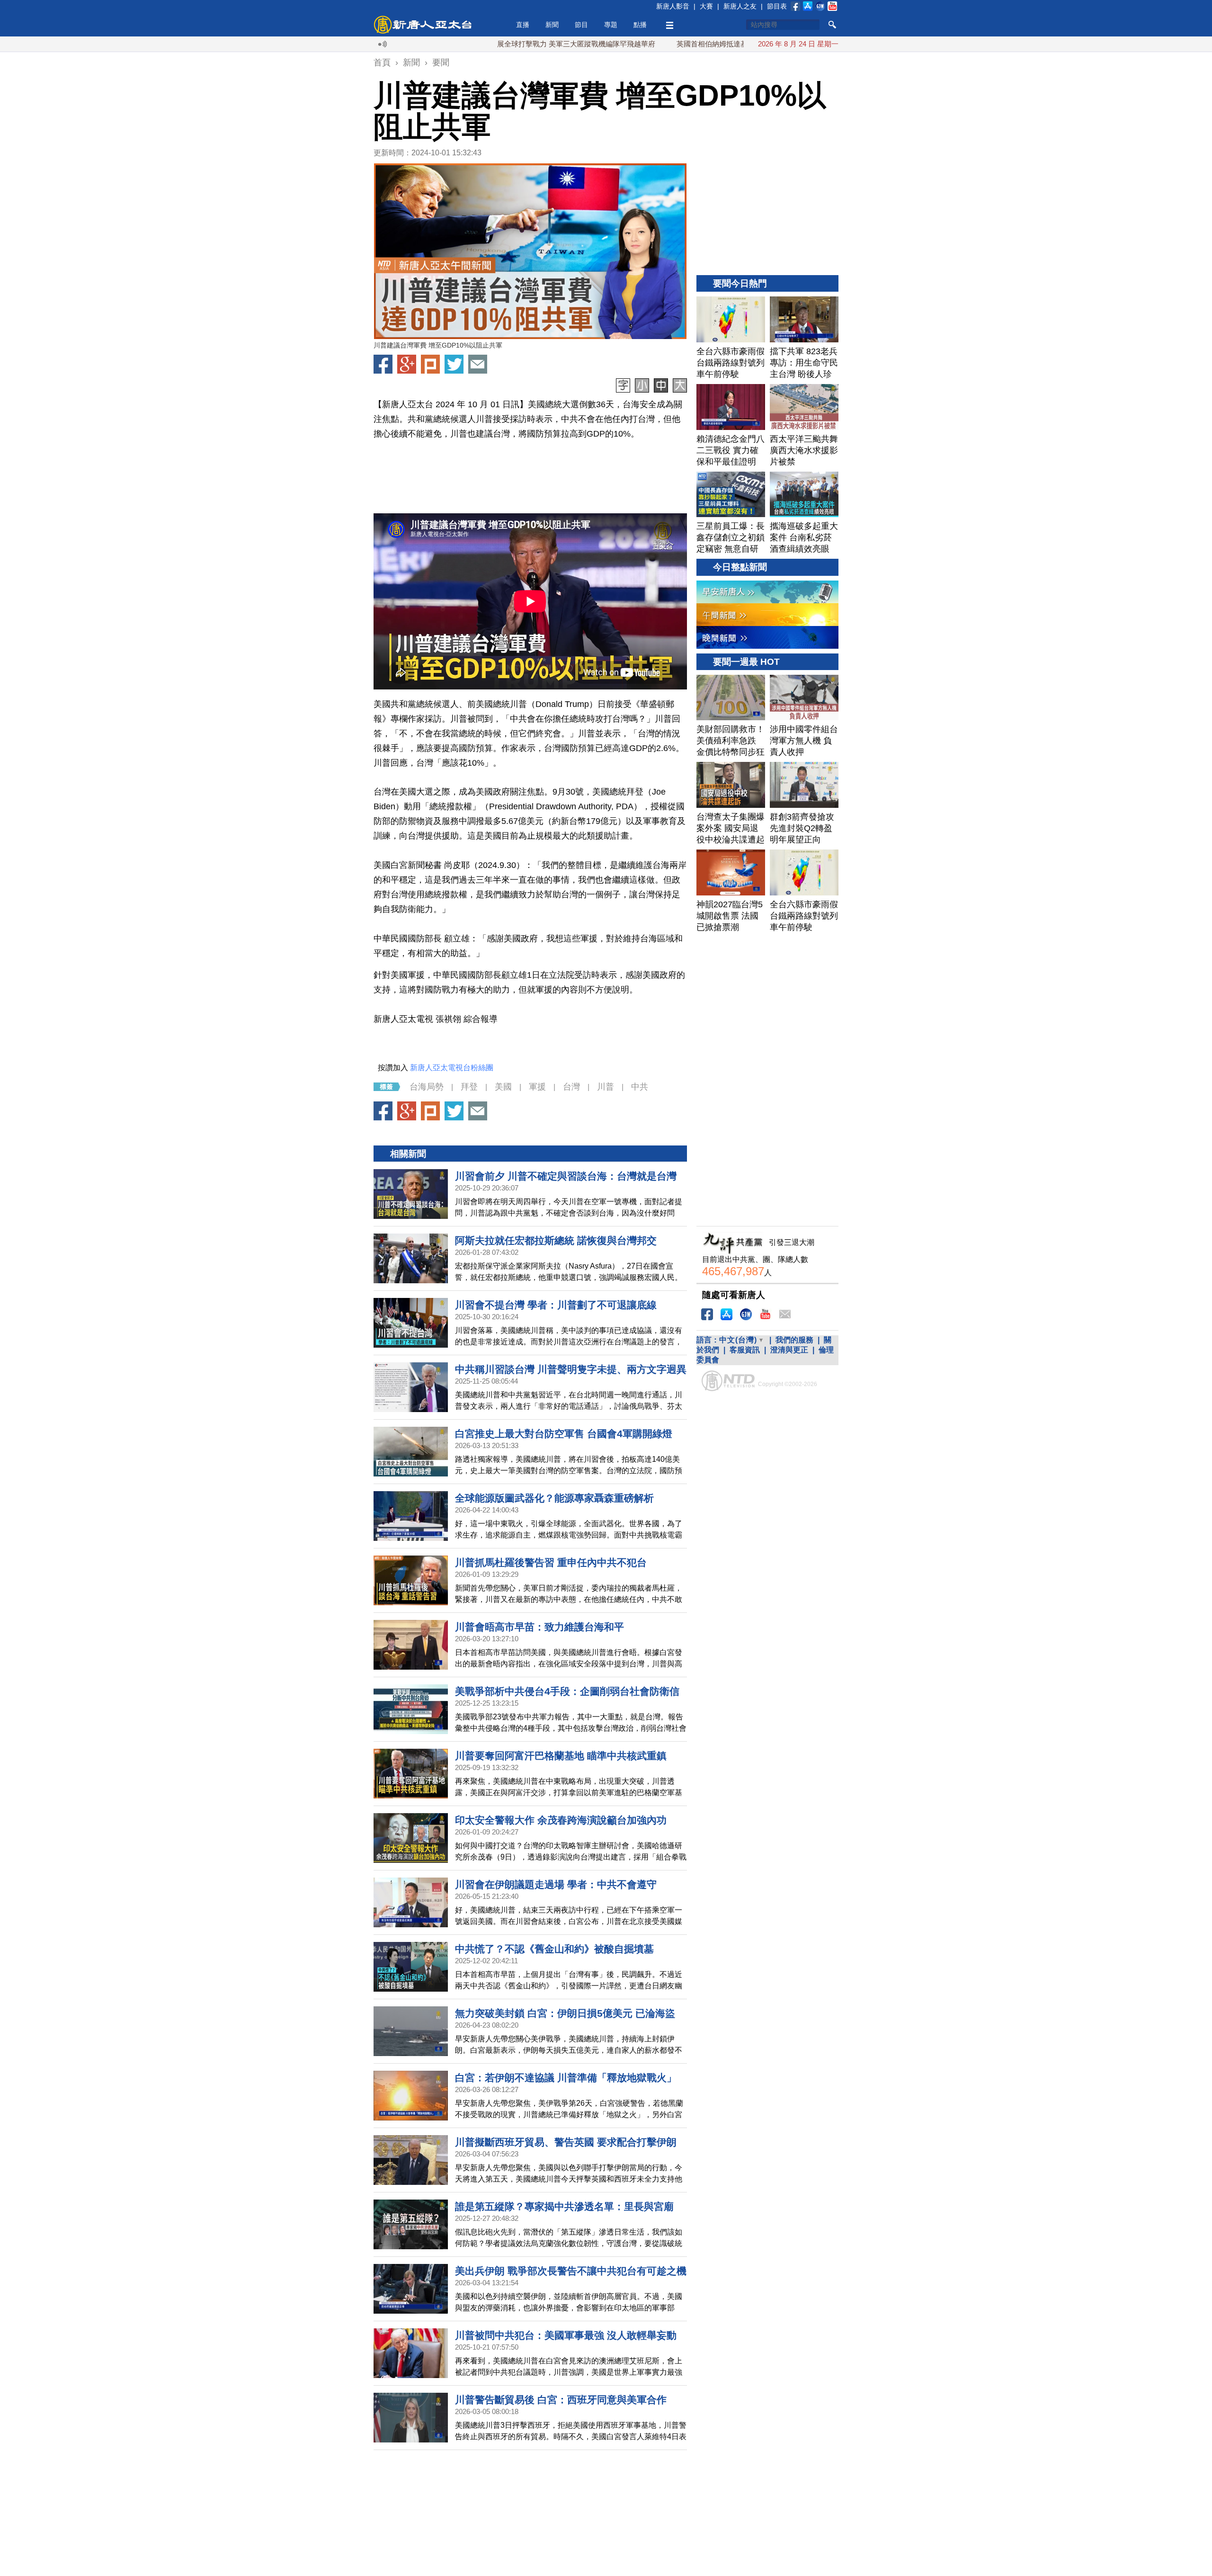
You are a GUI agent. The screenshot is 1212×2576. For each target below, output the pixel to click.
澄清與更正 (789, 1350)
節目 (581, 25)
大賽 (706, 6)
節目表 (777, 6)
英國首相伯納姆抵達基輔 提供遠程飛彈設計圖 (661, 44)
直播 (523, 25)
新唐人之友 (740, 6)
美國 (503, 1087)
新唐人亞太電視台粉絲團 (452, 1068)
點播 (640, 25)
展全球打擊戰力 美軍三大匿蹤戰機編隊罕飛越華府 (489, 44)
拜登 (469, 1087)
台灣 (571, 1087)
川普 (606, 1087)
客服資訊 (745, 1350)
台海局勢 (427, 1087)
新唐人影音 (673, 6)
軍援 (537, 1087)
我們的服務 (794, 1340)
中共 (640, 1087)
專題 (611, 25)
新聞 (552, 25)
